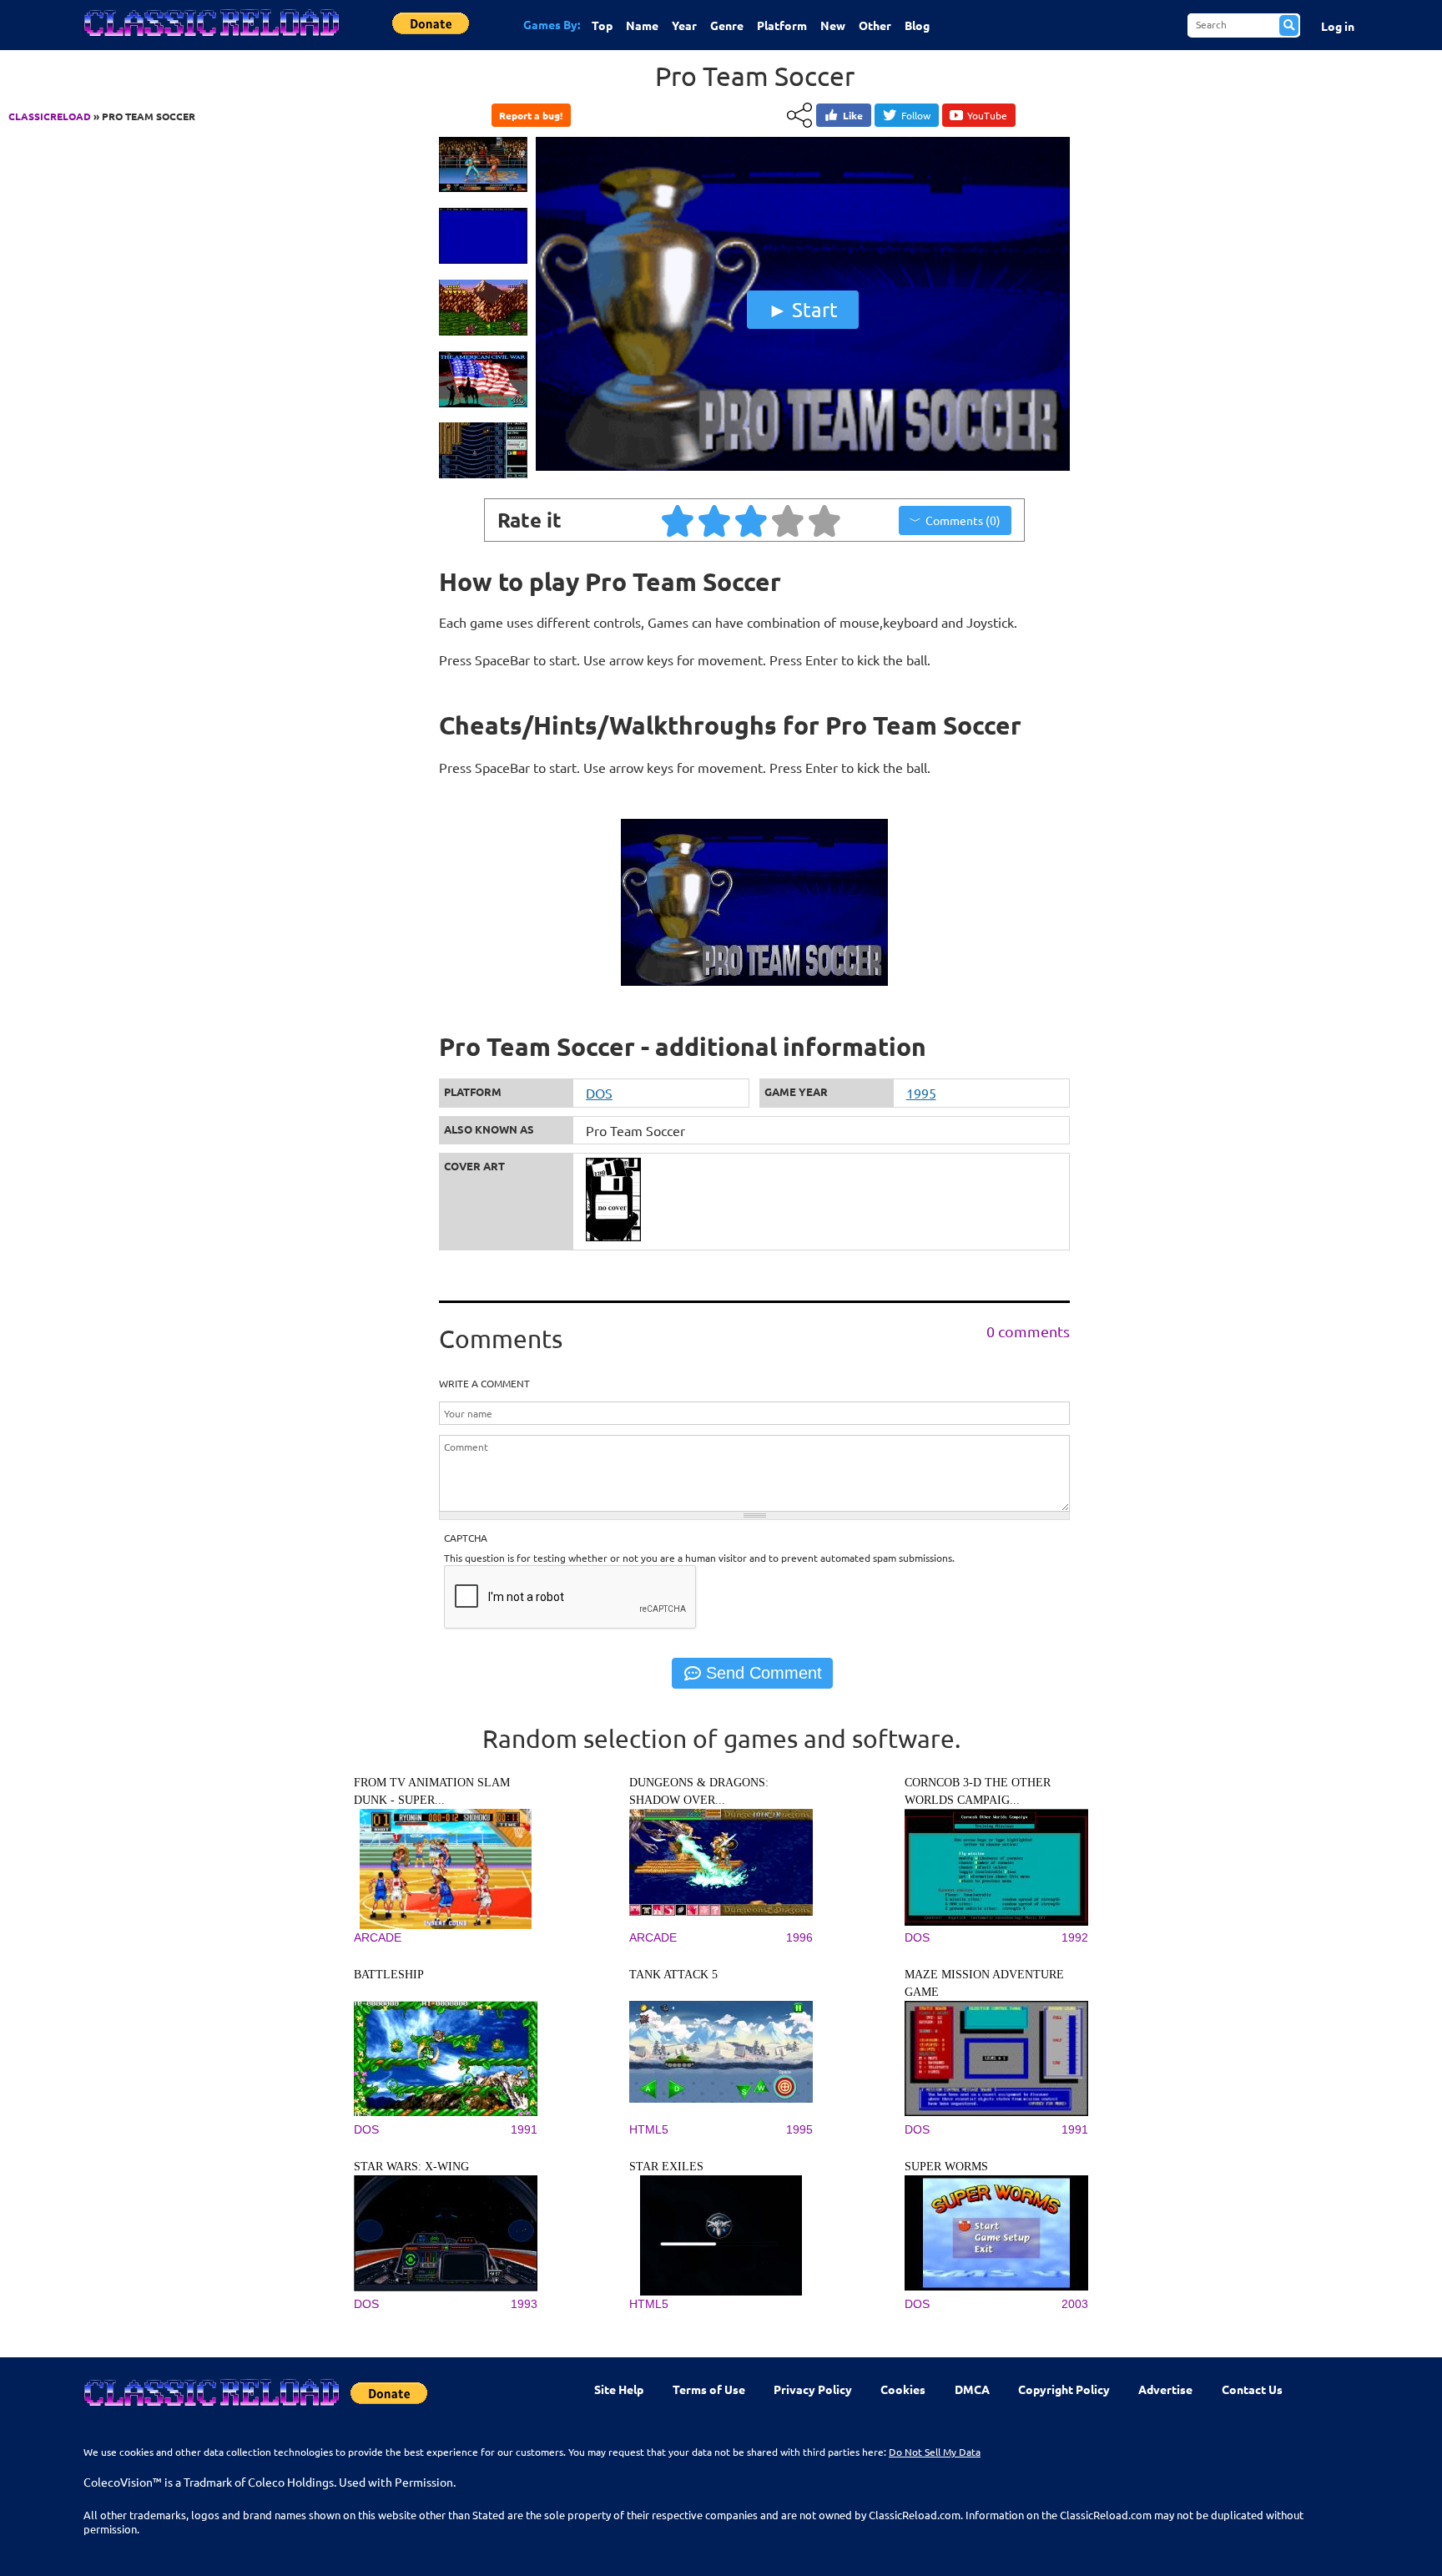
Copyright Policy (1064, 2389)
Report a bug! (531, 115)
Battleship (389, 1975)
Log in (1338, 26)
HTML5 (649, 2129)
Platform (782, 25)
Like (853, 115)
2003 (1075, 2304)
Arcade (378, 1937)
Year (684, 25)
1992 (1075, 1937)
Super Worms (946, 2167)
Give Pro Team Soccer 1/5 (678, 520)
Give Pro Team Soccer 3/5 (752, 520)
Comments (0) (963, 520)
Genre (727, 25)
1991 (524, 2129)
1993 (524, 2304)
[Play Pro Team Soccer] (803, 467)
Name (642, 25)
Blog (917, 25)
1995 (921, 1093)
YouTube (987, 115)
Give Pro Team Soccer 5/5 (825, 520)
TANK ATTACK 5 (673, 1975)
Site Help (619, 2389)
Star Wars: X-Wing (411, 2167)
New (833, 25)
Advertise (1165, 2389)
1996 (799, 1937)
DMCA (972, 2389)
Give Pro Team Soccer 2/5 (715, 520)
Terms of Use (709, 2389)
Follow (916, 115)
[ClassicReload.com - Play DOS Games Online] (210, 39)
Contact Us (1252, 2389)
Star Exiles (666, 2167)
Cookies (903, 2389)
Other (875, 25)
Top (602, 25)
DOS (599, 1093)
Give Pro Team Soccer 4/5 (789, 520)
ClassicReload (50, 116)
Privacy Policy (813, 2389)
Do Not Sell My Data (935, 2452)
